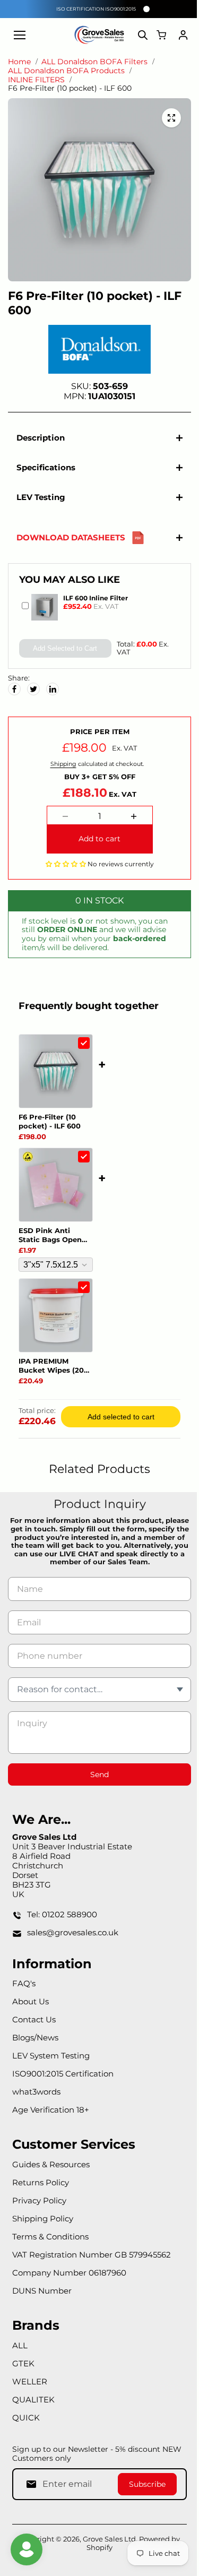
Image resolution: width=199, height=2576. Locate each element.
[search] (143, 35)
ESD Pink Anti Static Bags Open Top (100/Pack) (50, 1230)
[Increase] (131, 811)
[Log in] (183, 35)
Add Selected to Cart (63, 643)
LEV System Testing (51, 2056)
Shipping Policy (43, 2219)
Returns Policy (41, 2182)
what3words (36, 2092)
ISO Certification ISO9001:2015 (96, 9)
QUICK (26, 2418)
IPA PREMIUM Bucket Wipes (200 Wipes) (54, 1360)
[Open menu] (20, 35)
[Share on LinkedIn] (53, 684)
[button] (63, 858)
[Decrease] (63, 811)
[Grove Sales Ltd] (100, 35)
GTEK (23, 2363)
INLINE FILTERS (36, 80)
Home (19, 62)
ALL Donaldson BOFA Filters (94, 62)
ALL (20, 2345)
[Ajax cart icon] (161, 35)
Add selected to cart (118, 1411)
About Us (31, 2001)
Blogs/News (35, 2037)
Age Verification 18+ (51, 2110)
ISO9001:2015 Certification (63, 2074)
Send (97, 1769)
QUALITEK (33, 2400)
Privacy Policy (39, 2200)
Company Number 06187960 (69, 2273)
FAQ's (24, 1983)
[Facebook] (14, 684)
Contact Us (34, 2019)
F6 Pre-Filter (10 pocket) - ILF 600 (50, 1116)
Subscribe (142, 2484)
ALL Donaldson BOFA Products (66, 71)
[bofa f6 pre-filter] (171, 118)
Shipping (61, 759)
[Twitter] (33, 684)
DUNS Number (42, 2291)
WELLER (30, 2381)
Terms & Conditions (50, 2237)
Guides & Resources (51, 2164)
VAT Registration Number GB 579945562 (92, 2255)
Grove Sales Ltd (107, 2539)
